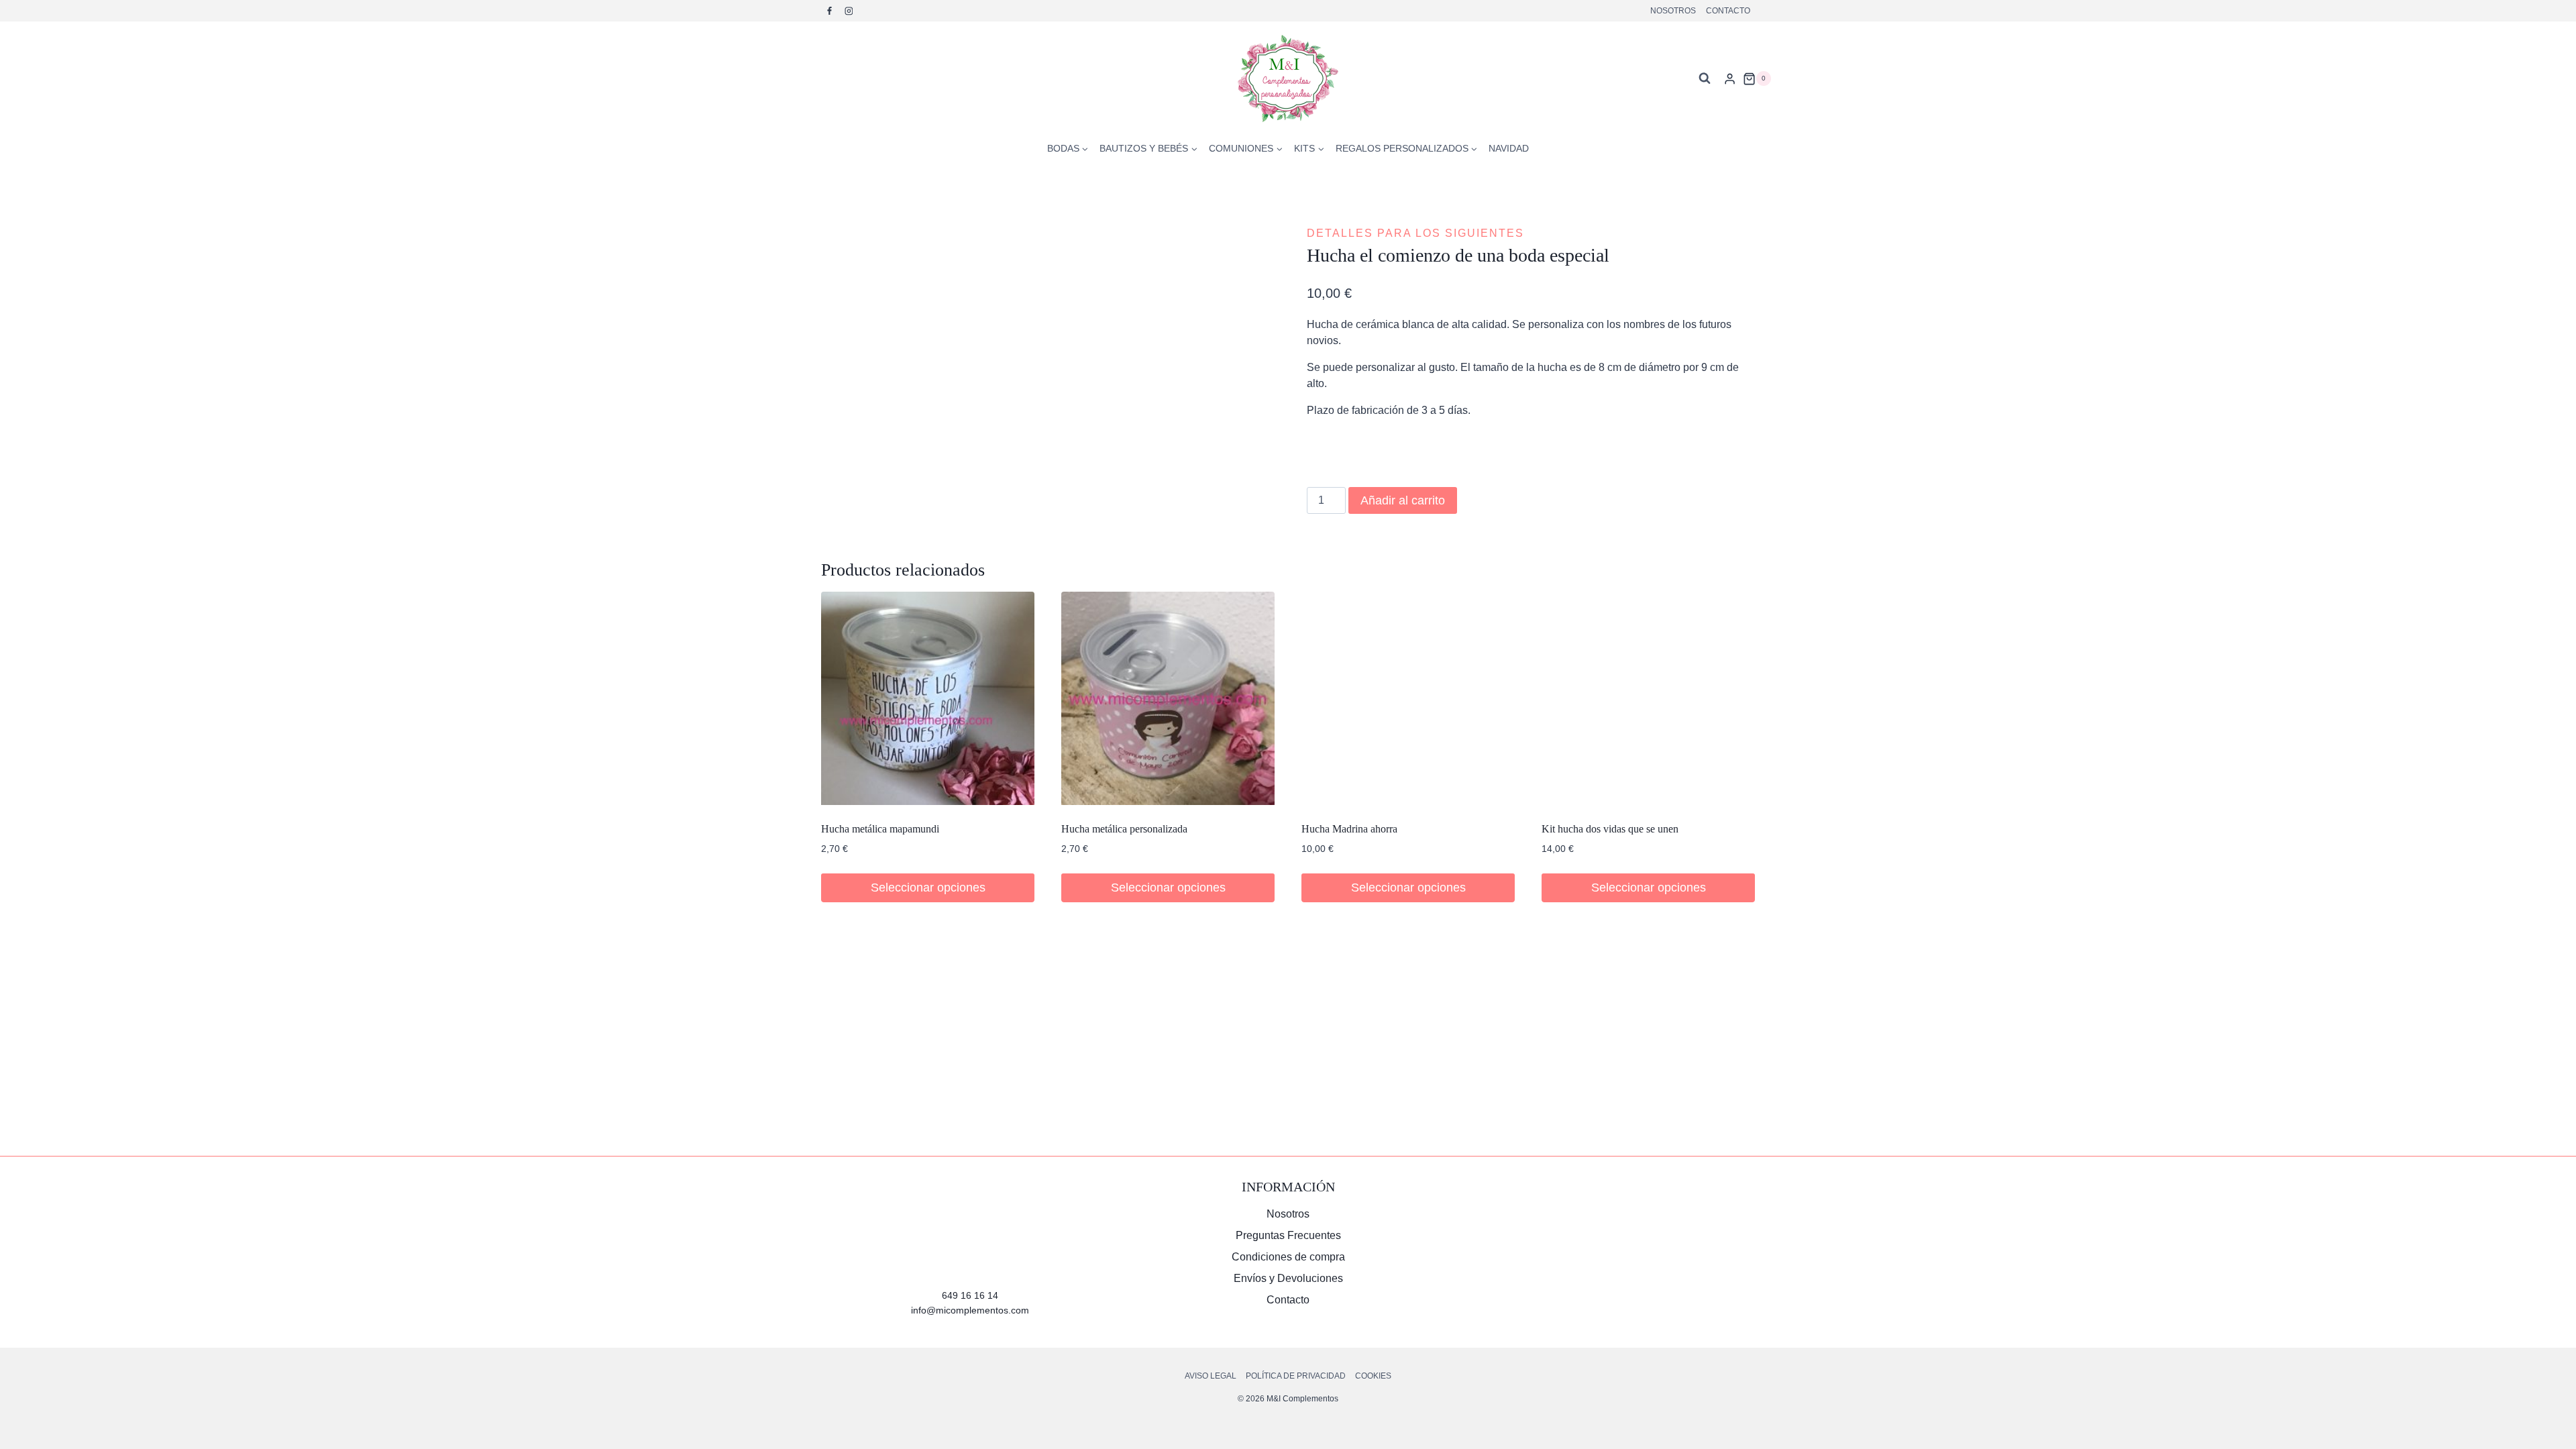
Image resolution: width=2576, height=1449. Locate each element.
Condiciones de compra (1288, 1257)
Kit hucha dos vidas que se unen (1610, 829)
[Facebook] (830, 11)
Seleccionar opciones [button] (928, 888)
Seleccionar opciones (1168, 888)
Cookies (1373, 1376)
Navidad (1509, 148)
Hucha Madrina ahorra (1349, 829)
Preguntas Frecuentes (1288, 1235)
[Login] (1730, 78)
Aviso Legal (1211, 1376)
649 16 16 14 (970, 1295)
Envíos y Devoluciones (1288, 1278)
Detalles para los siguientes (1415, 233)
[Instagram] (849, 11)
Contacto (1728, 11)
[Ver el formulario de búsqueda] (1705, 78)
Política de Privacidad (1296, 1376)
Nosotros (1673, 11)
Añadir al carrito (1403, 500)
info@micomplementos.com (970, 1310)
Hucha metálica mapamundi (880, 829)
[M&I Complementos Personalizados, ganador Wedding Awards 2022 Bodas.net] (1606, 1229)
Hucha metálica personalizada (1124, 829)
